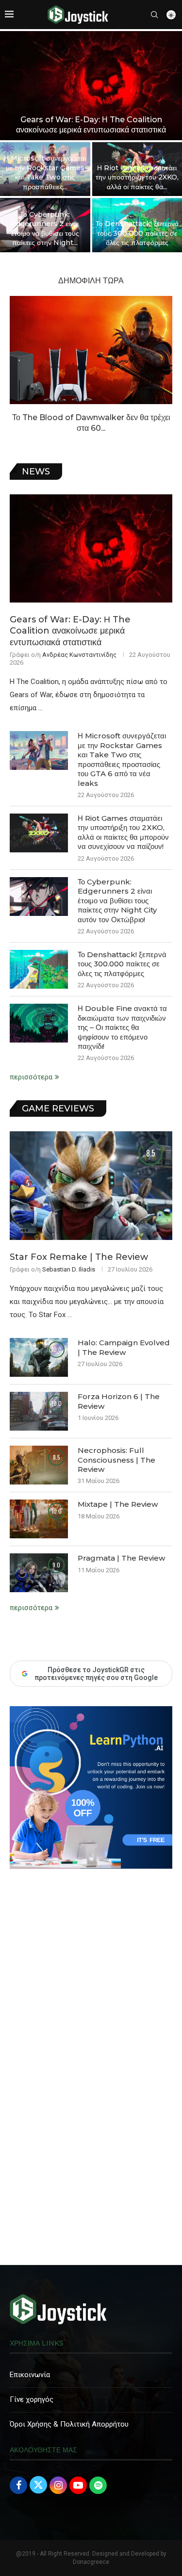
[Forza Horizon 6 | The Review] (39, 1411)
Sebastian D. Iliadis (69, 1269)
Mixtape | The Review (118, 1504)
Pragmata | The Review (121, 1558)
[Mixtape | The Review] (39, 1519)
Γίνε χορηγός (32, 2399)
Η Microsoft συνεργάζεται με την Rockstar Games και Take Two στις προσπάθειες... (45, 172)
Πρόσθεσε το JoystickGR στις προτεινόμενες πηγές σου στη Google (96, 1674)
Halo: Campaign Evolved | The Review (124, 1347)
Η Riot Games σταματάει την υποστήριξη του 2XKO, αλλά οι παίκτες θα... (137, 177)
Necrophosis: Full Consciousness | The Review (116, 1460)
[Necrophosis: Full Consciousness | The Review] (39, 1465)
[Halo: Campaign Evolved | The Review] (39, 1357)
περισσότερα (31, 1077)
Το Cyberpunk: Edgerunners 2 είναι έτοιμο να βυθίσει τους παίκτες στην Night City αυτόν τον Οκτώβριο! (117, 901)
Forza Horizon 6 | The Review (119, 1401)
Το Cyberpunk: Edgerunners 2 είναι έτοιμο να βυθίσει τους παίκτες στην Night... (45, 229)
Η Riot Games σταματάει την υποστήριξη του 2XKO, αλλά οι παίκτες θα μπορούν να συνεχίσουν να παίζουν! (123, 832)
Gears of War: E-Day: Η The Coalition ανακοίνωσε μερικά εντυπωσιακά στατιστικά (91, 125)
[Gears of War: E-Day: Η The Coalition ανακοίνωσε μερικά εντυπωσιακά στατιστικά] (91, 86)
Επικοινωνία (30, 2375)
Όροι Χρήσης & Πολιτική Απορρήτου (69, 2424)
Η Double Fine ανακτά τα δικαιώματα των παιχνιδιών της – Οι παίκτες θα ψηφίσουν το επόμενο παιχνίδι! (122, 1027)
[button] (13, 141)
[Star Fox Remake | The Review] (91, 1185)
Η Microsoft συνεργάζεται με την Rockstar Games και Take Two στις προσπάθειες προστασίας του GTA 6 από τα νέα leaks (122, 759)
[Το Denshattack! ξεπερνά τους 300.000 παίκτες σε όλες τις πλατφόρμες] (39, 969)
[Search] (154, 15)
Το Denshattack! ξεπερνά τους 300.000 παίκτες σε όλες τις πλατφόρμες (137, 233)
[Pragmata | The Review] (39, 1573)
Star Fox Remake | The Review (79, 1257)
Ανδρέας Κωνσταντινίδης (79, 655)
